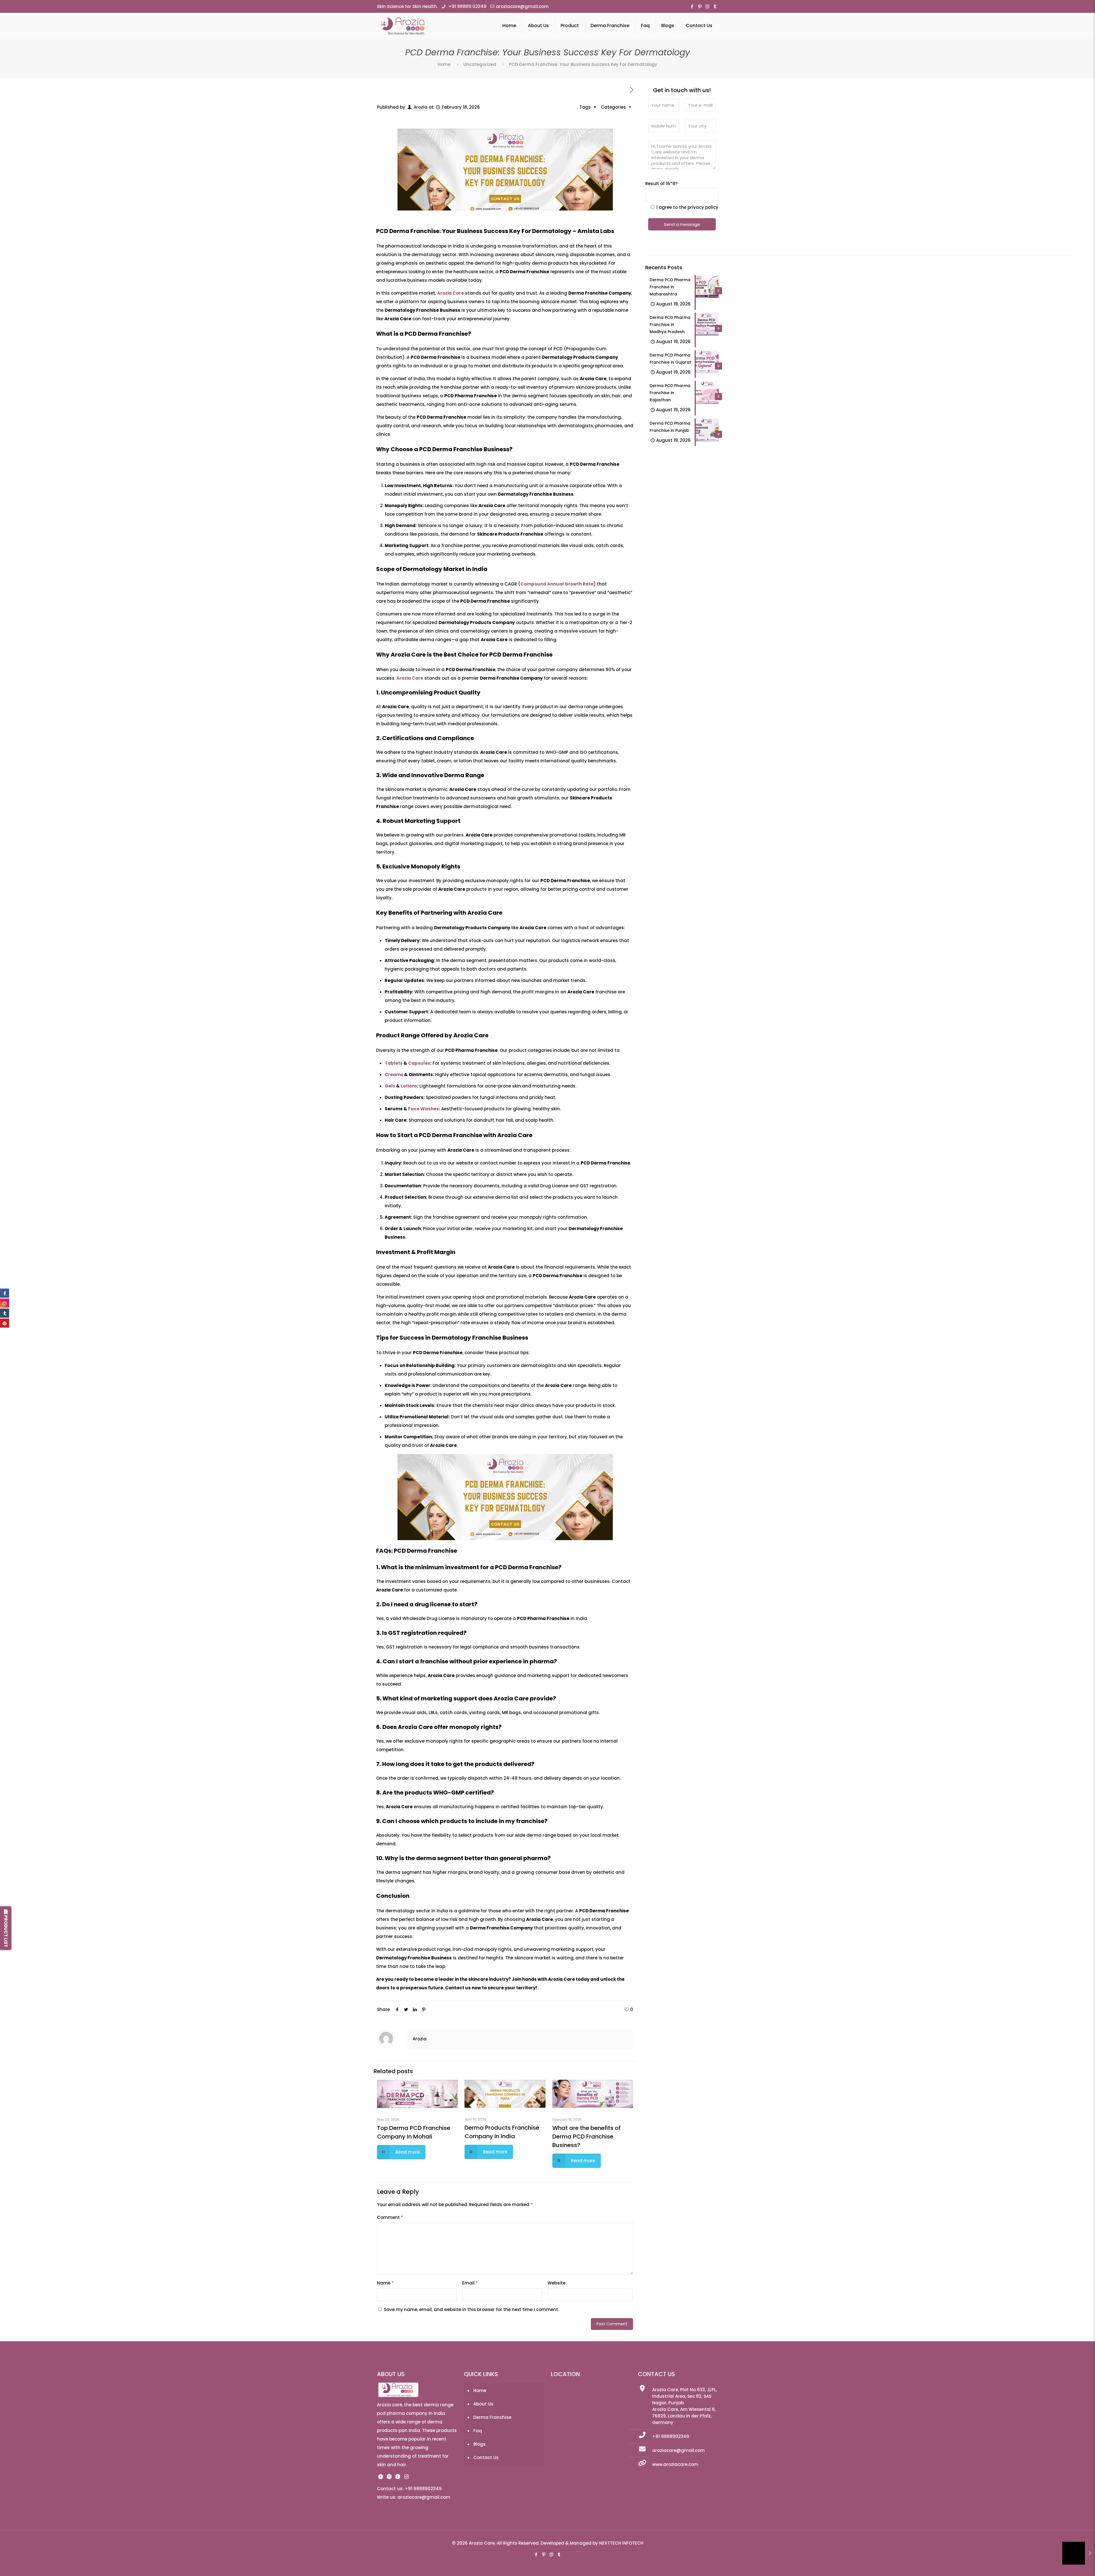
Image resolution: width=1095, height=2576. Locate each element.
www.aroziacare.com (675, 2464)
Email (470, 2283)
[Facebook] (692, 6)
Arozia (420, 107)
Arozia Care (451, 293)
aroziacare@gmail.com (522, 6)
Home (444, 64)
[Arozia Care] (403, 26)
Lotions (409, 1086)
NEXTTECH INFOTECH (621, 2543)
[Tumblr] (715, 6)
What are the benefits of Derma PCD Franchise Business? (586, 2136)
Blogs (479, 2444)
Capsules (419, 1063)
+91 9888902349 (671, 2436)
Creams (394, 1075)
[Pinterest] (700, 6)
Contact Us (486, 2457)
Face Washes (423, 1109)
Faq (478, 2431)
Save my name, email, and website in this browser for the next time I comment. (471, 2309)
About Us (483, 2404)
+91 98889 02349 (467, 6)
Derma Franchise (492, 2417)
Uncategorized (480, 64)
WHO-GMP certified (462, 1793)
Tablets (394, 1063)
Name (385, 2283)
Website (556, 2283)
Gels (390, 1086)
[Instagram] (707, 6)
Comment (390, 2217)
